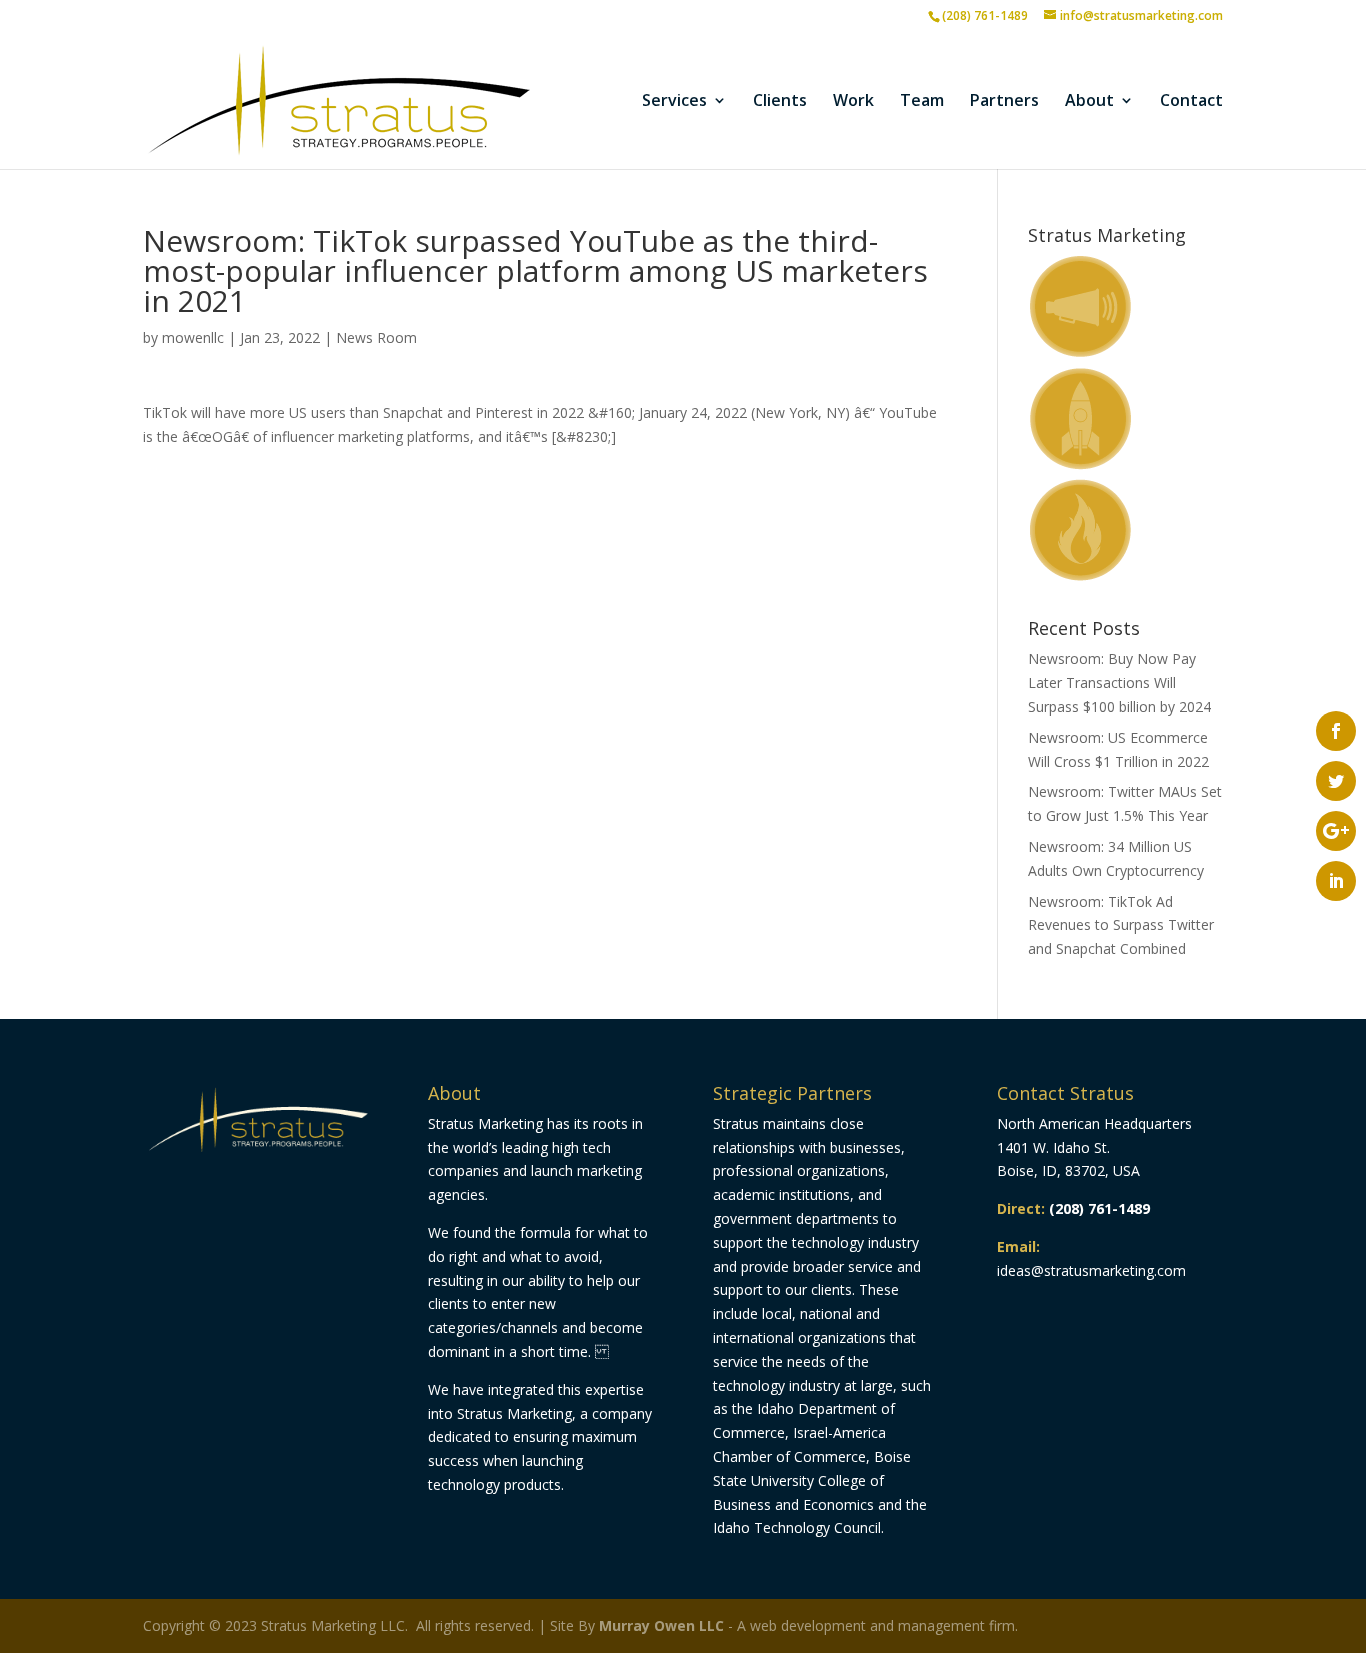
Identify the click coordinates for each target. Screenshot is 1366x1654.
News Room (376, 337)
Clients (780, 102)
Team (922, 102)
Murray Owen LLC (661, 1625)
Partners (1004, 102)
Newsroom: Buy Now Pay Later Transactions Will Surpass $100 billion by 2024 (1119, 682)
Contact (1191, 102)
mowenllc (193, 337)
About (1089, 102)
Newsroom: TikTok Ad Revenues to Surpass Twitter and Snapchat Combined (1121, 925)
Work (853, 102)
